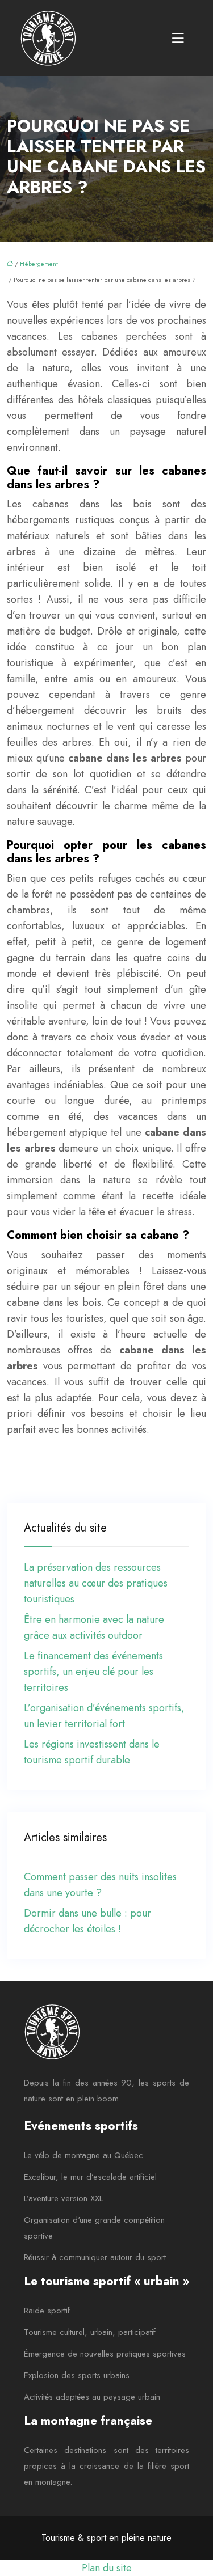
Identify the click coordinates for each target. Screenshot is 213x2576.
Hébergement (39, 264)
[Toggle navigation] (178, 38)
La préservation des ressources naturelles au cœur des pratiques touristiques (96, 1583)
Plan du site (107, 2568)
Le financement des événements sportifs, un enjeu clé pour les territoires (93, 1672)
